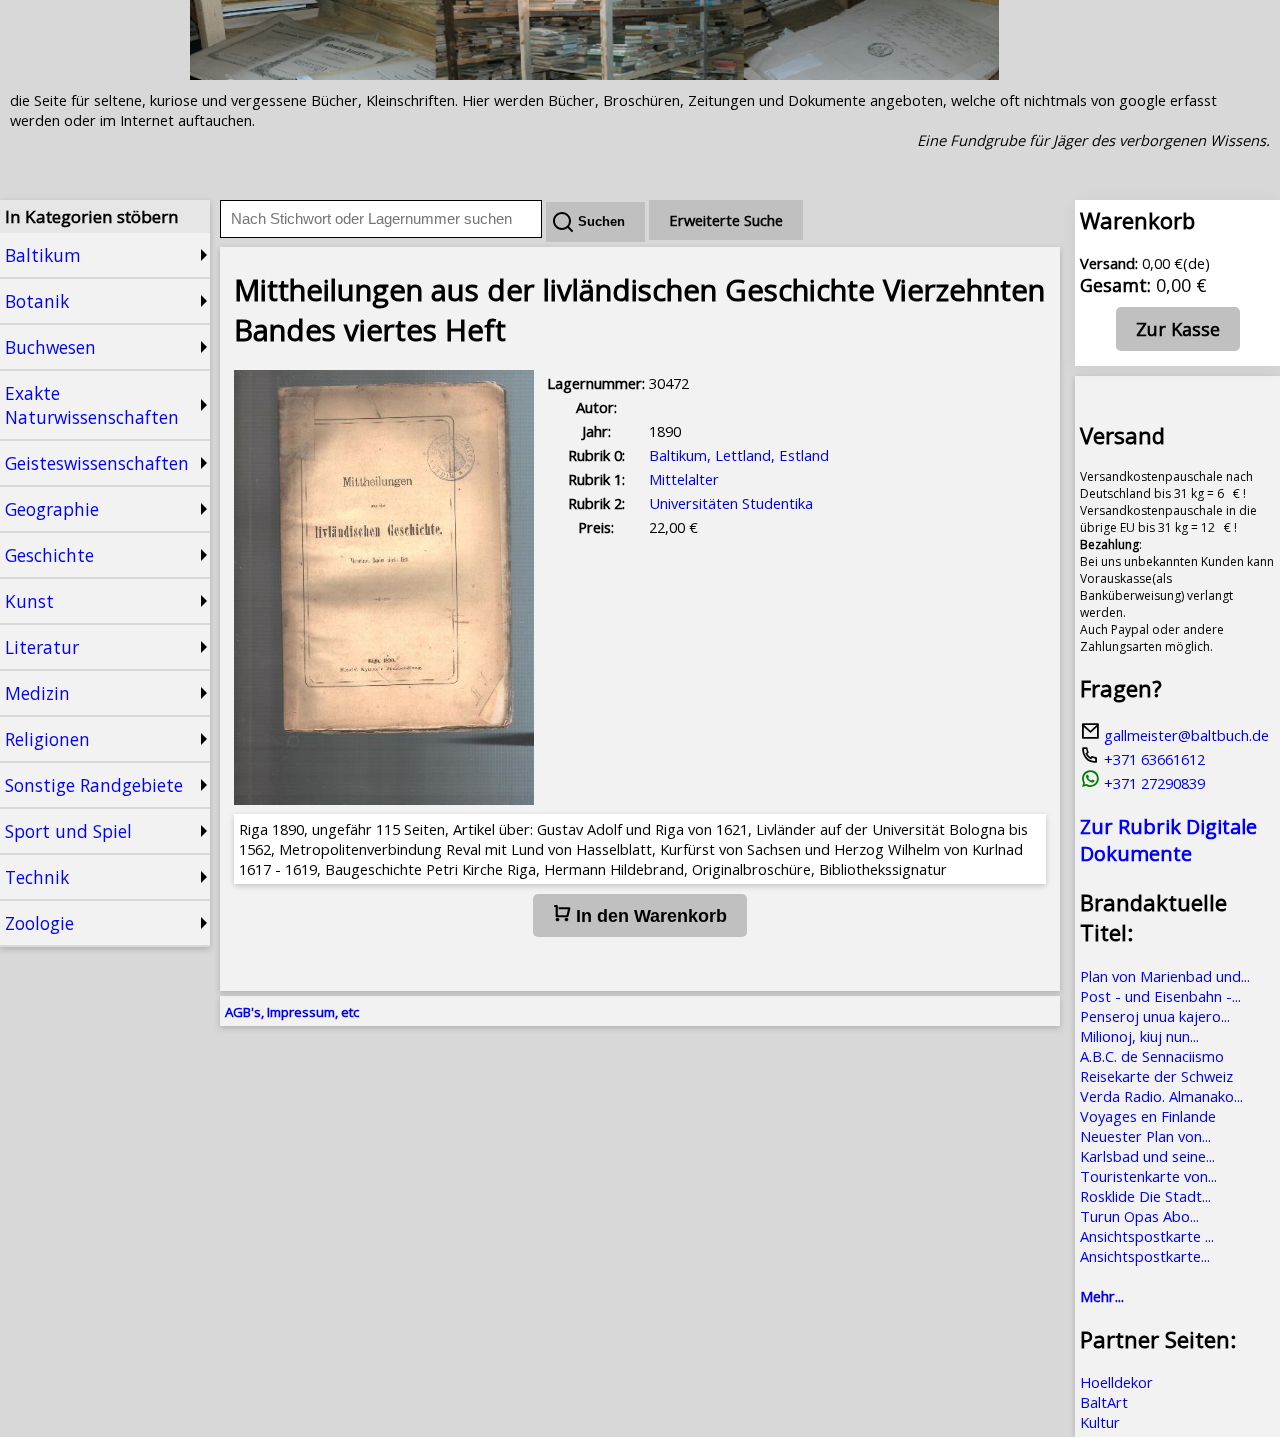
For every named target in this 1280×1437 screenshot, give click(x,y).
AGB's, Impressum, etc (292, 1012)
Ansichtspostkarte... (1145, 1256)
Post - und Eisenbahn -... (1160, 996)
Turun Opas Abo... (1139, 1216)
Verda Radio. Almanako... (1161, 1096)
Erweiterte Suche (726, 220)
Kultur (1100, 1422)
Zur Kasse (1178, 329)
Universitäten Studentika (731, 503)
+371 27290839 (1152, 783)
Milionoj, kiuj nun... (1139, 1036)
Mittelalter (684, 479)
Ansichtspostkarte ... (1147, 1236)
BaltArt (1104, 1402)
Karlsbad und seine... (1147, 1156)
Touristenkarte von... (1148, 1176)
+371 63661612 (1152, 759)
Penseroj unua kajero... (1155, 1016)
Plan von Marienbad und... (1165, 976)
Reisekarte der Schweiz (1156, 1076)
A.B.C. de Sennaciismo (1152, 1056)
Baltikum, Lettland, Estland (739, 455)
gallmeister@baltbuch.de (1184, 735)
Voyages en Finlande (1148, 1116)
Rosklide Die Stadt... (1145, 1196)
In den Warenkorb (649, 916)
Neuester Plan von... (1145, 1136)
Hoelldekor (1116, 1382)
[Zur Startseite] (594, 74)
